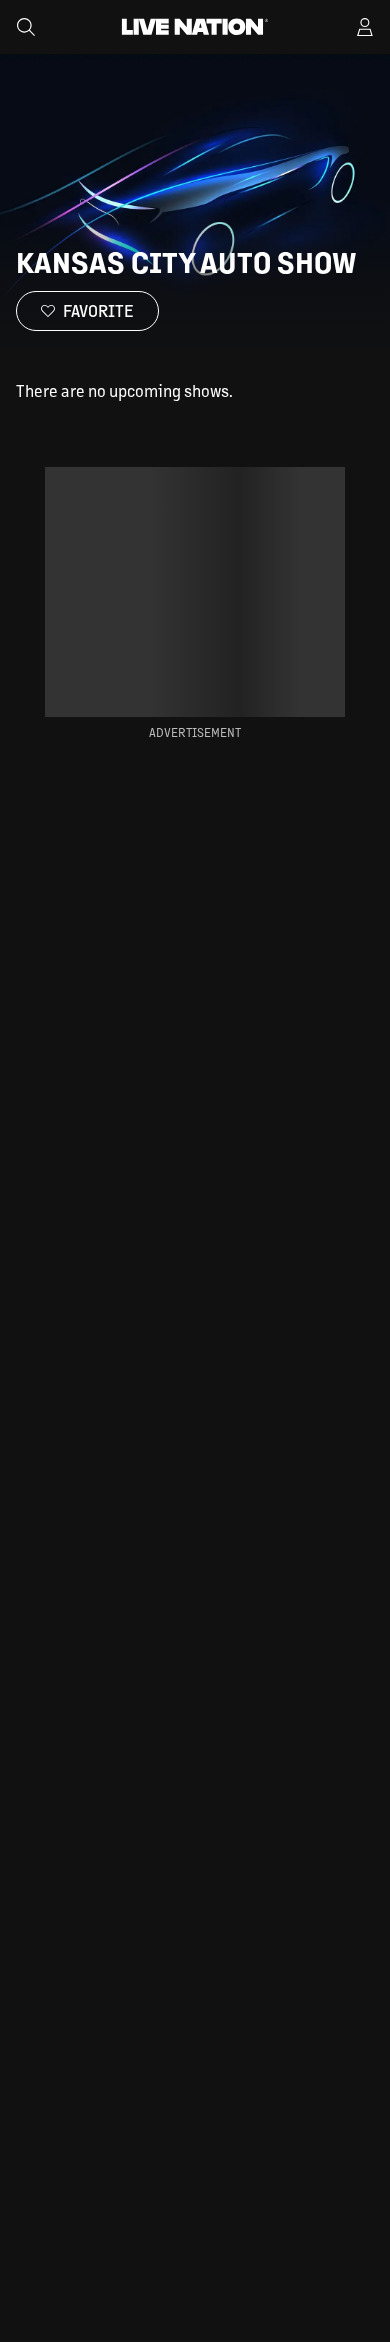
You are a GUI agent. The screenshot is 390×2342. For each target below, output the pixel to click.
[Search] (26, 27)
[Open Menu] (365, 27)
